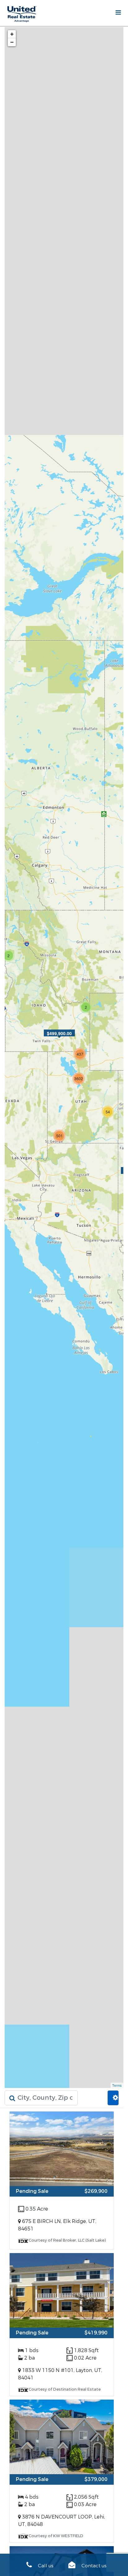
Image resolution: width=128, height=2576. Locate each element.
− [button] (12, 42)
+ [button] (12, 34)
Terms (117, 2085)
